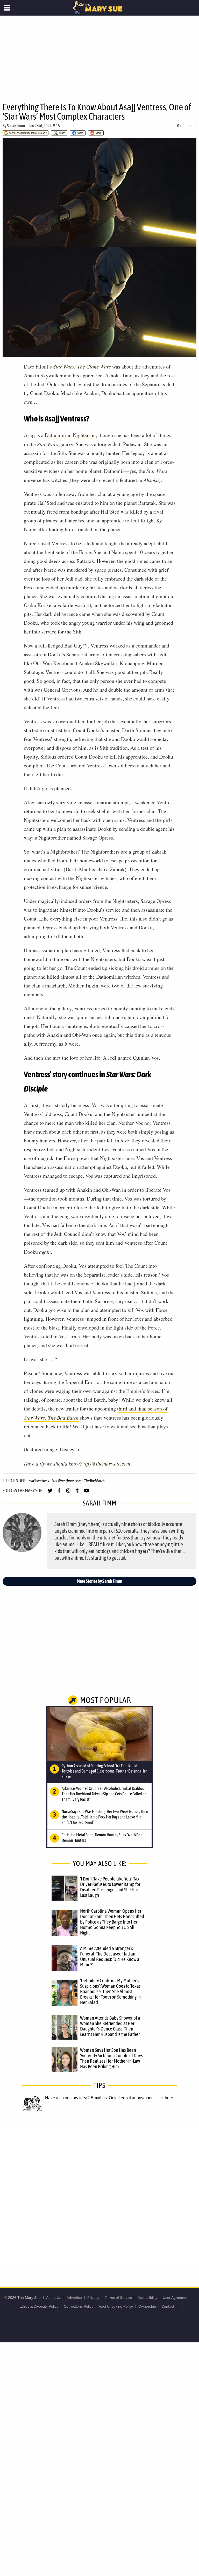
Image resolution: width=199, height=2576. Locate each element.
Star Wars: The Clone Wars (82, 366)
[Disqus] (99, 2193)
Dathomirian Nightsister (70, 435)
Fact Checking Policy (116, 2306)
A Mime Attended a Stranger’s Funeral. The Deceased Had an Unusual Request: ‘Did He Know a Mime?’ (110, 1956)
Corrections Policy (79, 2306)
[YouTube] (86, 1493)
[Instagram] (68, 1493)
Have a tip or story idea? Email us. (76, 2098)
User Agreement (176, 2298)
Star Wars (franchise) (67, 1481)
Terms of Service (118, 2298)
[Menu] (7, 8)
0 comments (187, 126)
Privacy (93, 2298)
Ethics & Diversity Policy (39, 2306)
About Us (54, 2298)
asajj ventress (39, 1481)
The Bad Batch (94, 1481)
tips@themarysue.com (107, 1463)
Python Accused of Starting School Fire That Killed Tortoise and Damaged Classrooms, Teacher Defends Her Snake (104, 1771)
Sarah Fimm (16, 126)
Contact (168, 2306)
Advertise (74, 2298)
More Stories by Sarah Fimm (99, 1581)
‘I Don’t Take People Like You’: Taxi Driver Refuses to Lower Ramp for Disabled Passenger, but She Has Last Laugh (110, 1887)
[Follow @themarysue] (50, 1493)
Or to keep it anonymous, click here (141, 2098)
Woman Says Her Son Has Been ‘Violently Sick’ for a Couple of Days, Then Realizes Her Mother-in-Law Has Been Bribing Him (112, 2058)
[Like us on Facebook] (59, 1493)
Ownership (147, 2306)
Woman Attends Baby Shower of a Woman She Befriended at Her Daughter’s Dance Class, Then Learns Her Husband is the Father (110, 2026)
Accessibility (147, 2298)
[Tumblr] (77, 1493)
